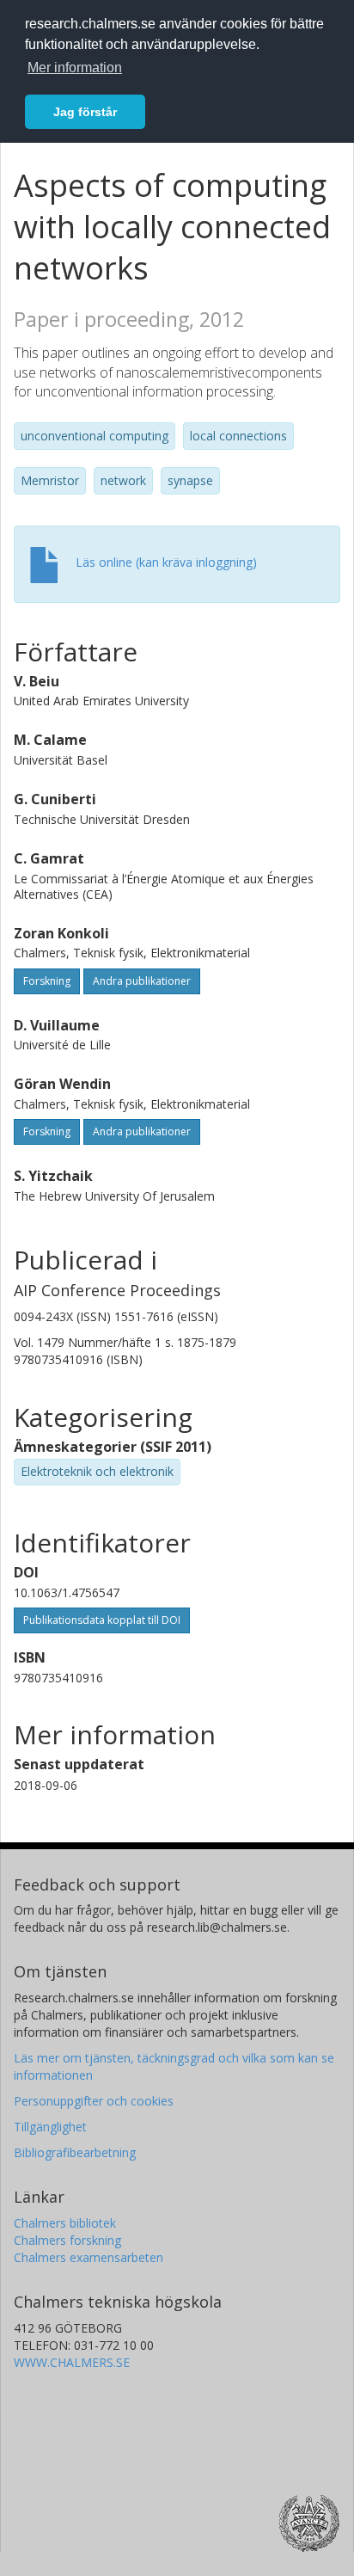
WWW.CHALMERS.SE (72, 2362)
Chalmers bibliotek (65, 2223)
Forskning (47, 981)
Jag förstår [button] (85, 112)
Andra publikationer (142, 981)
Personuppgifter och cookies (94, 2101)
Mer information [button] (75, 68)
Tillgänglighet (50, 2127)
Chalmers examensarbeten (88, 2257)
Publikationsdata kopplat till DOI (102, 1620)
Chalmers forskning (67, 2240)
